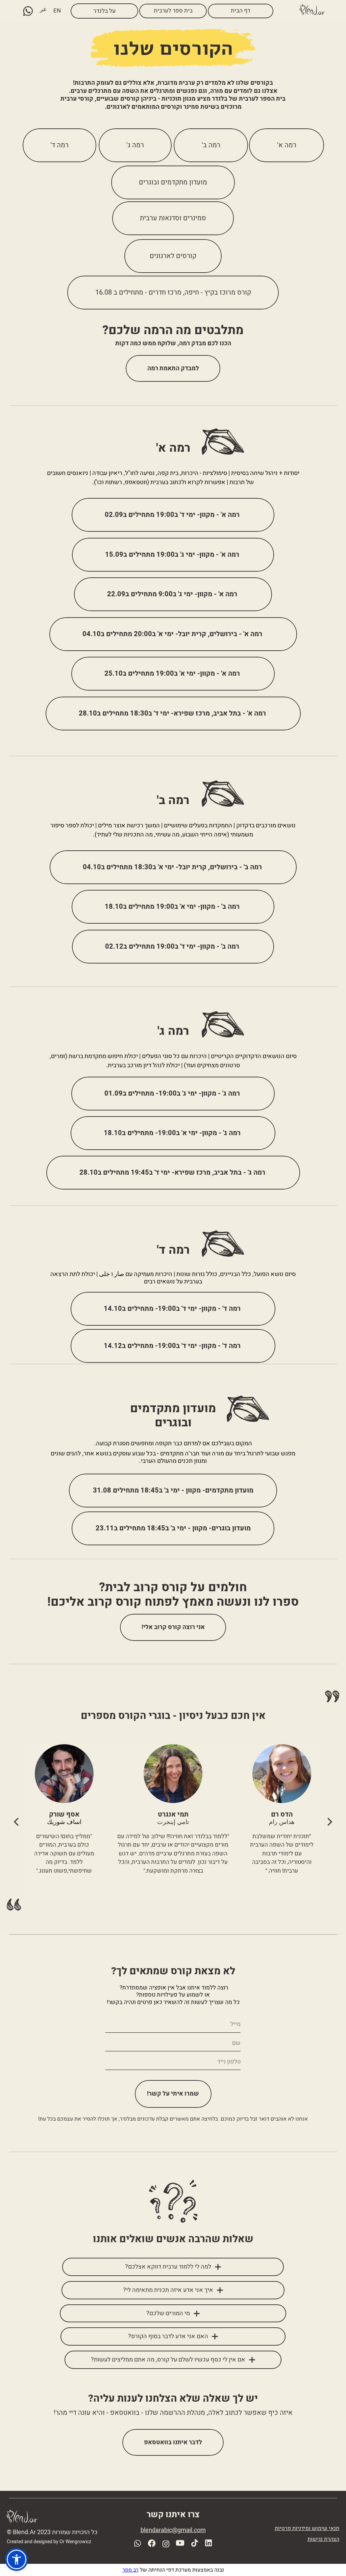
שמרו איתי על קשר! (173, 2094)
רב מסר (130, 2570)
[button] (17, 2559)
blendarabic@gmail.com (173, 2530)
